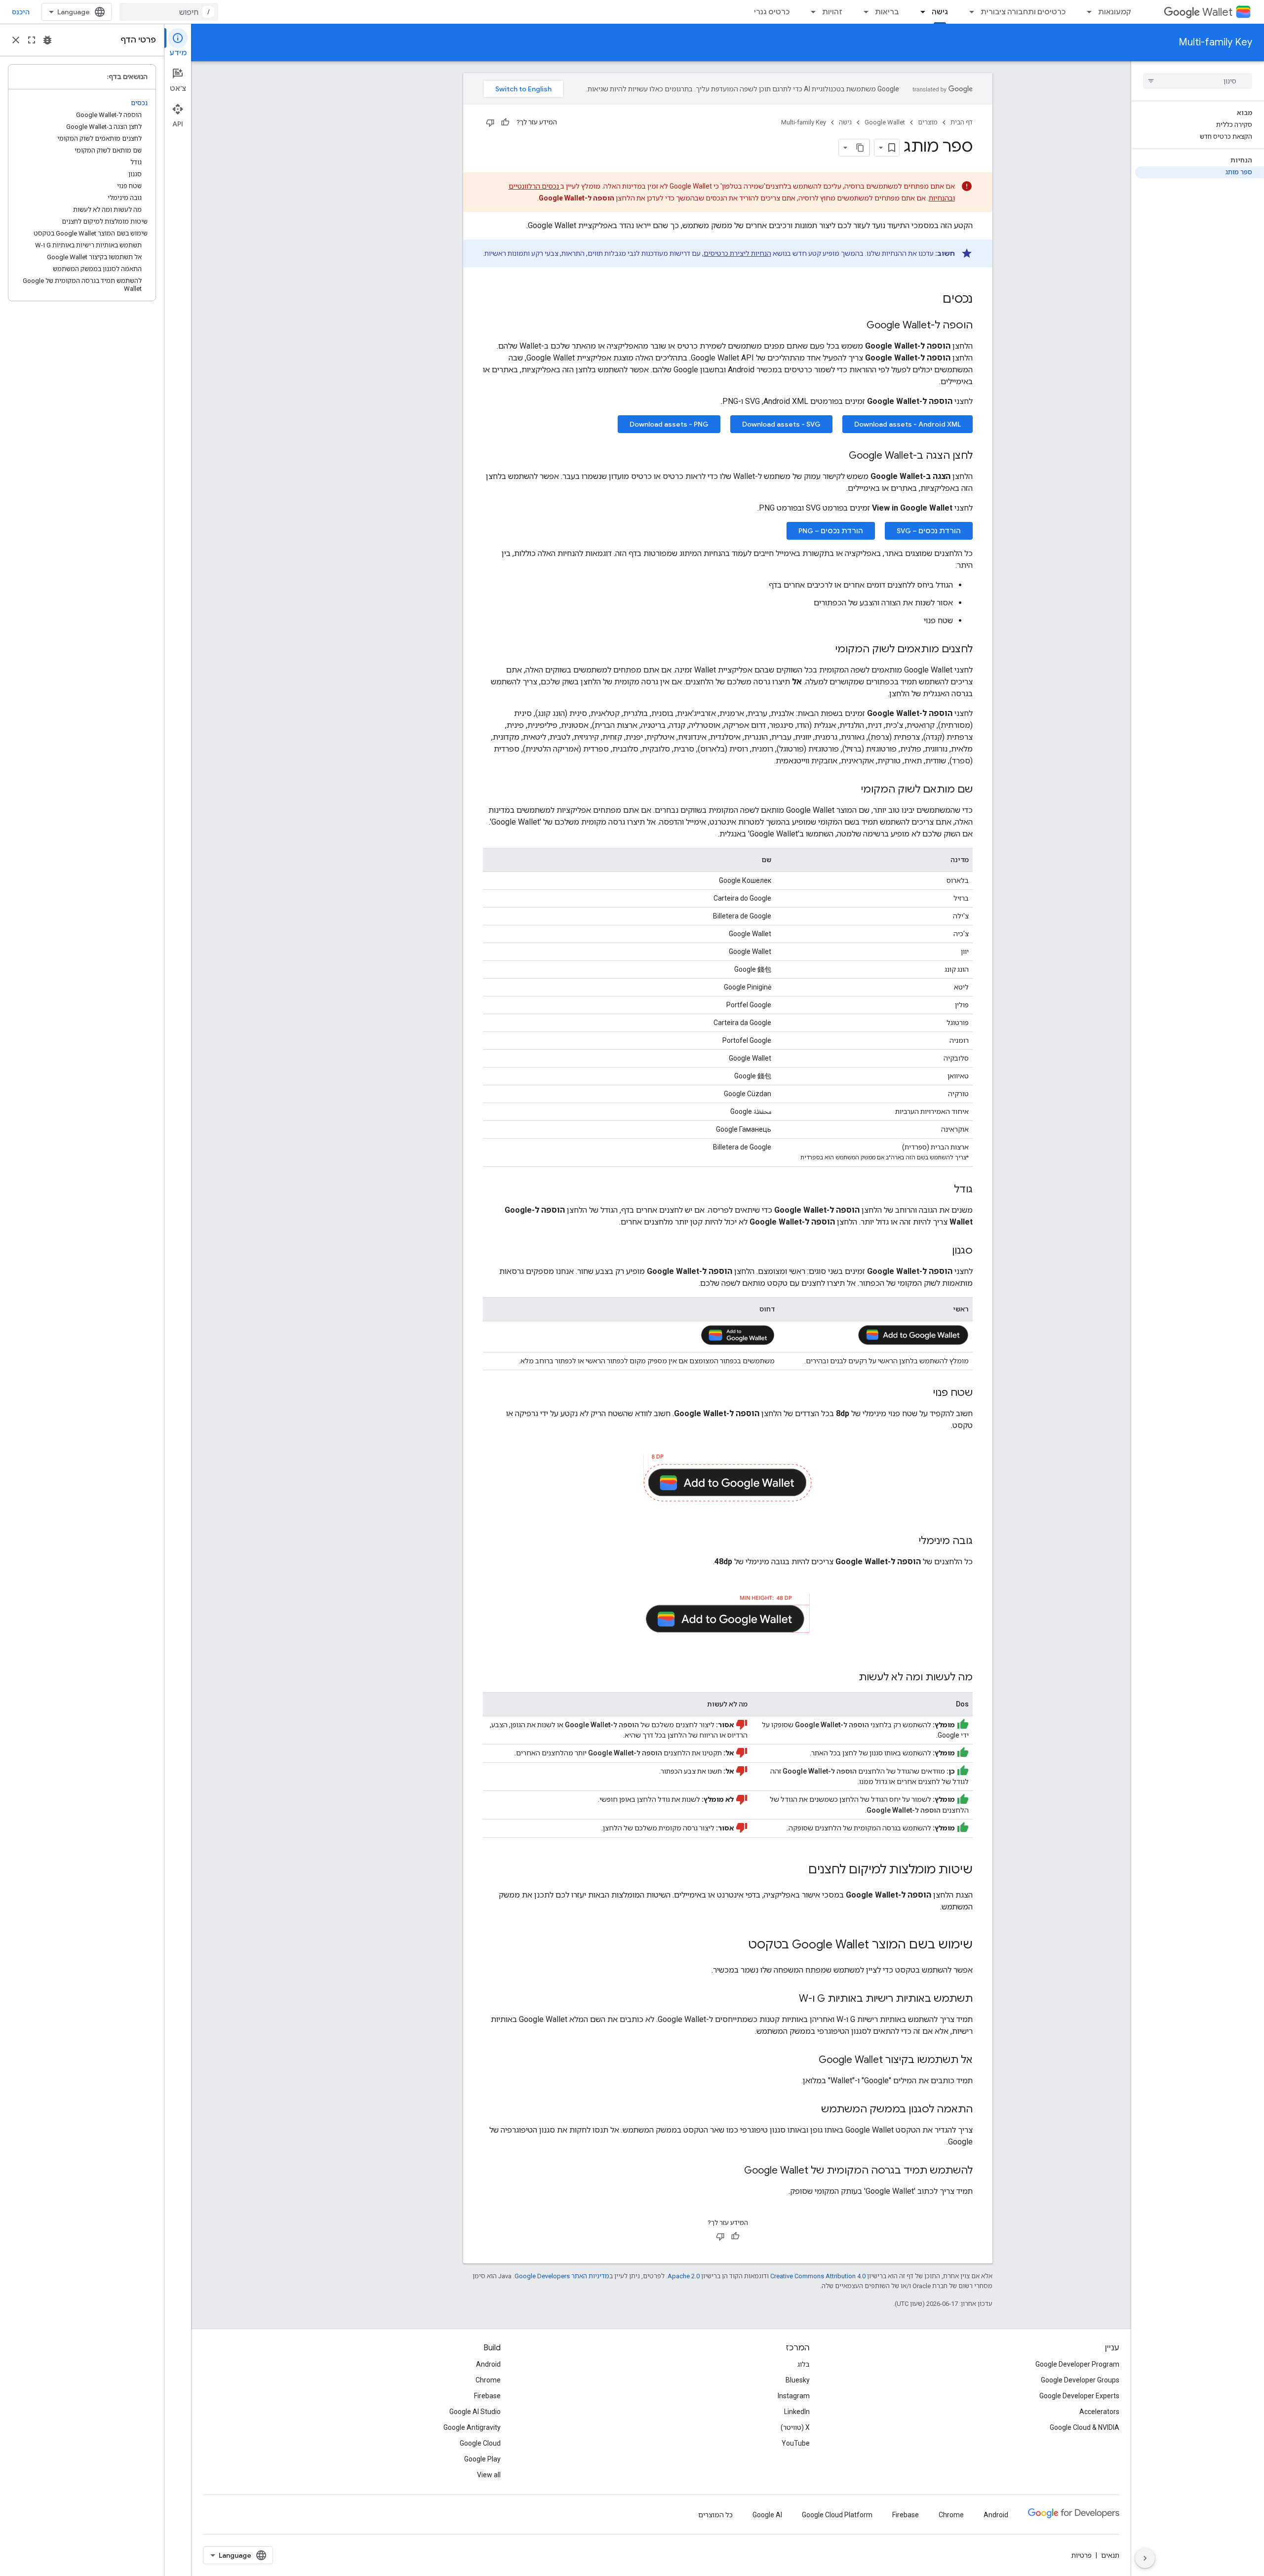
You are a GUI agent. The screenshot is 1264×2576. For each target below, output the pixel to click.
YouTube (796, 2443)
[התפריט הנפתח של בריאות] (863, 12)
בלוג (804, 2364)
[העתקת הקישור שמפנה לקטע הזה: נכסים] (933, 300)
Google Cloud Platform (837, 2515)
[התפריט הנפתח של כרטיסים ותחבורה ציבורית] (969, 12)
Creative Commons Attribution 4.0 (818, 2276)
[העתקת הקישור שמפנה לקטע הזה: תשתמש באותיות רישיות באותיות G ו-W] (789, 1999)
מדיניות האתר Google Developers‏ (562, 2276)
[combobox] (169, 12)
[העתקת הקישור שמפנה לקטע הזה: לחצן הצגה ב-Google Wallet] (839, 456)
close (16, 40)
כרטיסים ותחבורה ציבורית (1023, 12)
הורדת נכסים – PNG (831, 531)
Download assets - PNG (669, 424)
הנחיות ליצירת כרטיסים (737, 253)
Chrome (488, 2380)
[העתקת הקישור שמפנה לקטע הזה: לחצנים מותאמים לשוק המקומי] (826, 650)
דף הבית (962, 122)
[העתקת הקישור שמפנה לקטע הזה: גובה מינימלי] (909, 1542)
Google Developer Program (1077, 2364)
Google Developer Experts (1079, 2396)
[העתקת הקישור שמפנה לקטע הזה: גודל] (944, 1190)
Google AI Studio (475, 2412)
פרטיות (1082, 2555)
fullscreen (32, 40)
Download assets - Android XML (908, 424)
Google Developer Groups (1080, 2380)
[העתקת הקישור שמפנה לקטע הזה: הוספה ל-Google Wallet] (857, 326)
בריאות (887, 12)
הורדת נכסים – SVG (929, 531)
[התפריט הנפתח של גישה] (920, 12)
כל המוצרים (715, 2515)
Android (488, 2364)
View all (489, 2475)
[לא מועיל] (490, 122)
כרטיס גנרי (772, 12)
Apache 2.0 (684, 2276)
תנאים (1110, 2555)
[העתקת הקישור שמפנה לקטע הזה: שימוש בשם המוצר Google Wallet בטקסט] (738, 1945)
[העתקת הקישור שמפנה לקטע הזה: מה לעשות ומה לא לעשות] (849, 1678)
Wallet (1217, 12)
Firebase (487, 2396)
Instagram (794, 2396)
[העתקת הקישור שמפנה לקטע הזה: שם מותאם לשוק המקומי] (851, 790)
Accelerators (1099, 2412)
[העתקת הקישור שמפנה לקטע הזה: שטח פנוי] (923, 1393)
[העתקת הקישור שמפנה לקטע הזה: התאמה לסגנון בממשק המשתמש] (811, 2110)
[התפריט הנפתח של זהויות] (810, 12)
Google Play (482, 2459)
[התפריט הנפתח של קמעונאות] (1086, 12)
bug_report (47, 40)
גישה (940, 12)
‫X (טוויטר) (795, 2427)
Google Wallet (885, 122)
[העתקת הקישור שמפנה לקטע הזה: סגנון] (942, 1251)
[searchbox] (1198, 81)
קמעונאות (1115, 12)
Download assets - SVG (781, 424)
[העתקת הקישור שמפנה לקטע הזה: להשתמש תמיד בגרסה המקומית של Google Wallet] (734, 2171)
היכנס (21, 12)
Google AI (767, 2515)
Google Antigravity (472, 2427)
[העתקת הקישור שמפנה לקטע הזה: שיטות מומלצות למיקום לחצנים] (798, 1870)
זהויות (832, 12)
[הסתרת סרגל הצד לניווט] (1145, 2558)
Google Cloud (480, 2443)
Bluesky (798, 2380)
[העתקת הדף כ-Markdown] (861, 148)
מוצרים (928, 122)
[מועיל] (505, 122)
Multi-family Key (1215, 42)
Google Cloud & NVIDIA (1085, 2427)
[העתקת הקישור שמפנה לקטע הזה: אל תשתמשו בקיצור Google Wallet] (809, 2061)
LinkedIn (797, 2412)
